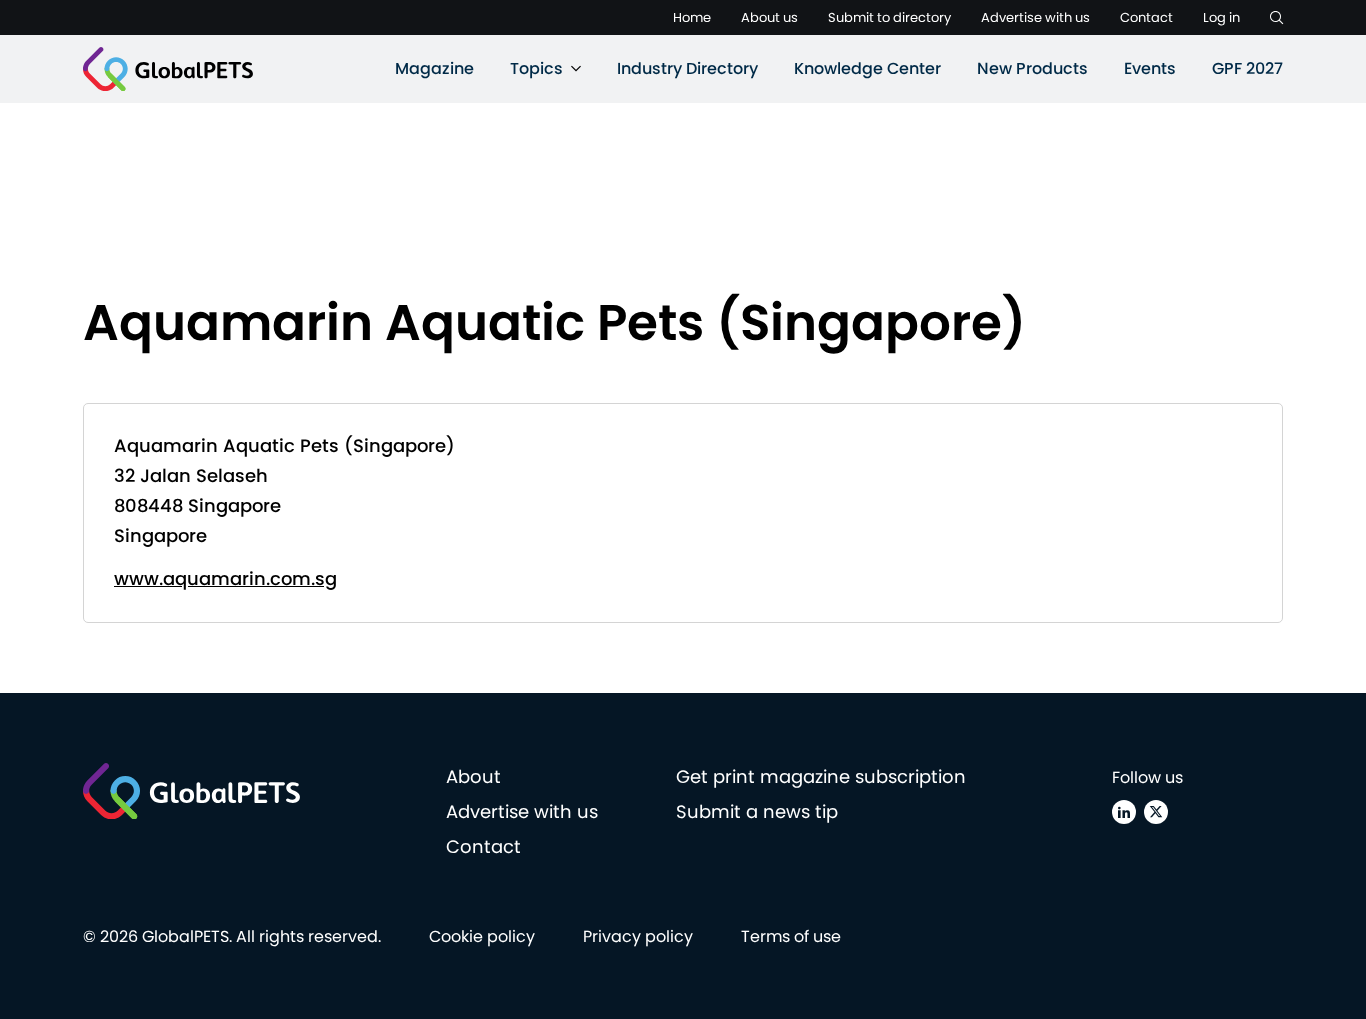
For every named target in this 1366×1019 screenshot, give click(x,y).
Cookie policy (482, 936)
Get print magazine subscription (821, 776)
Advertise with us (1035, 17)
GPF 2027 (1247, 68)
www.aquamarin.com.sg (225, 578)
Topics (536, 68)
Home (692, 17)
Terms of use (791, 936)
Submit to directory (889, 17)
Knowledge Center (867, 68)
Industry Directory (687, 68)
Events (1150, 68)
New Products (1032, 68)
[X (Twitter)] (1156, 812)
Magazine (434, 68)
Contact (1146, 17)
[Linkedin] (1124, 812)
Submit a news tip (757, 811)
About (473, 776)
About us (769, 17)
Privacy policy (638, 936)
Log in (1221, 17)
